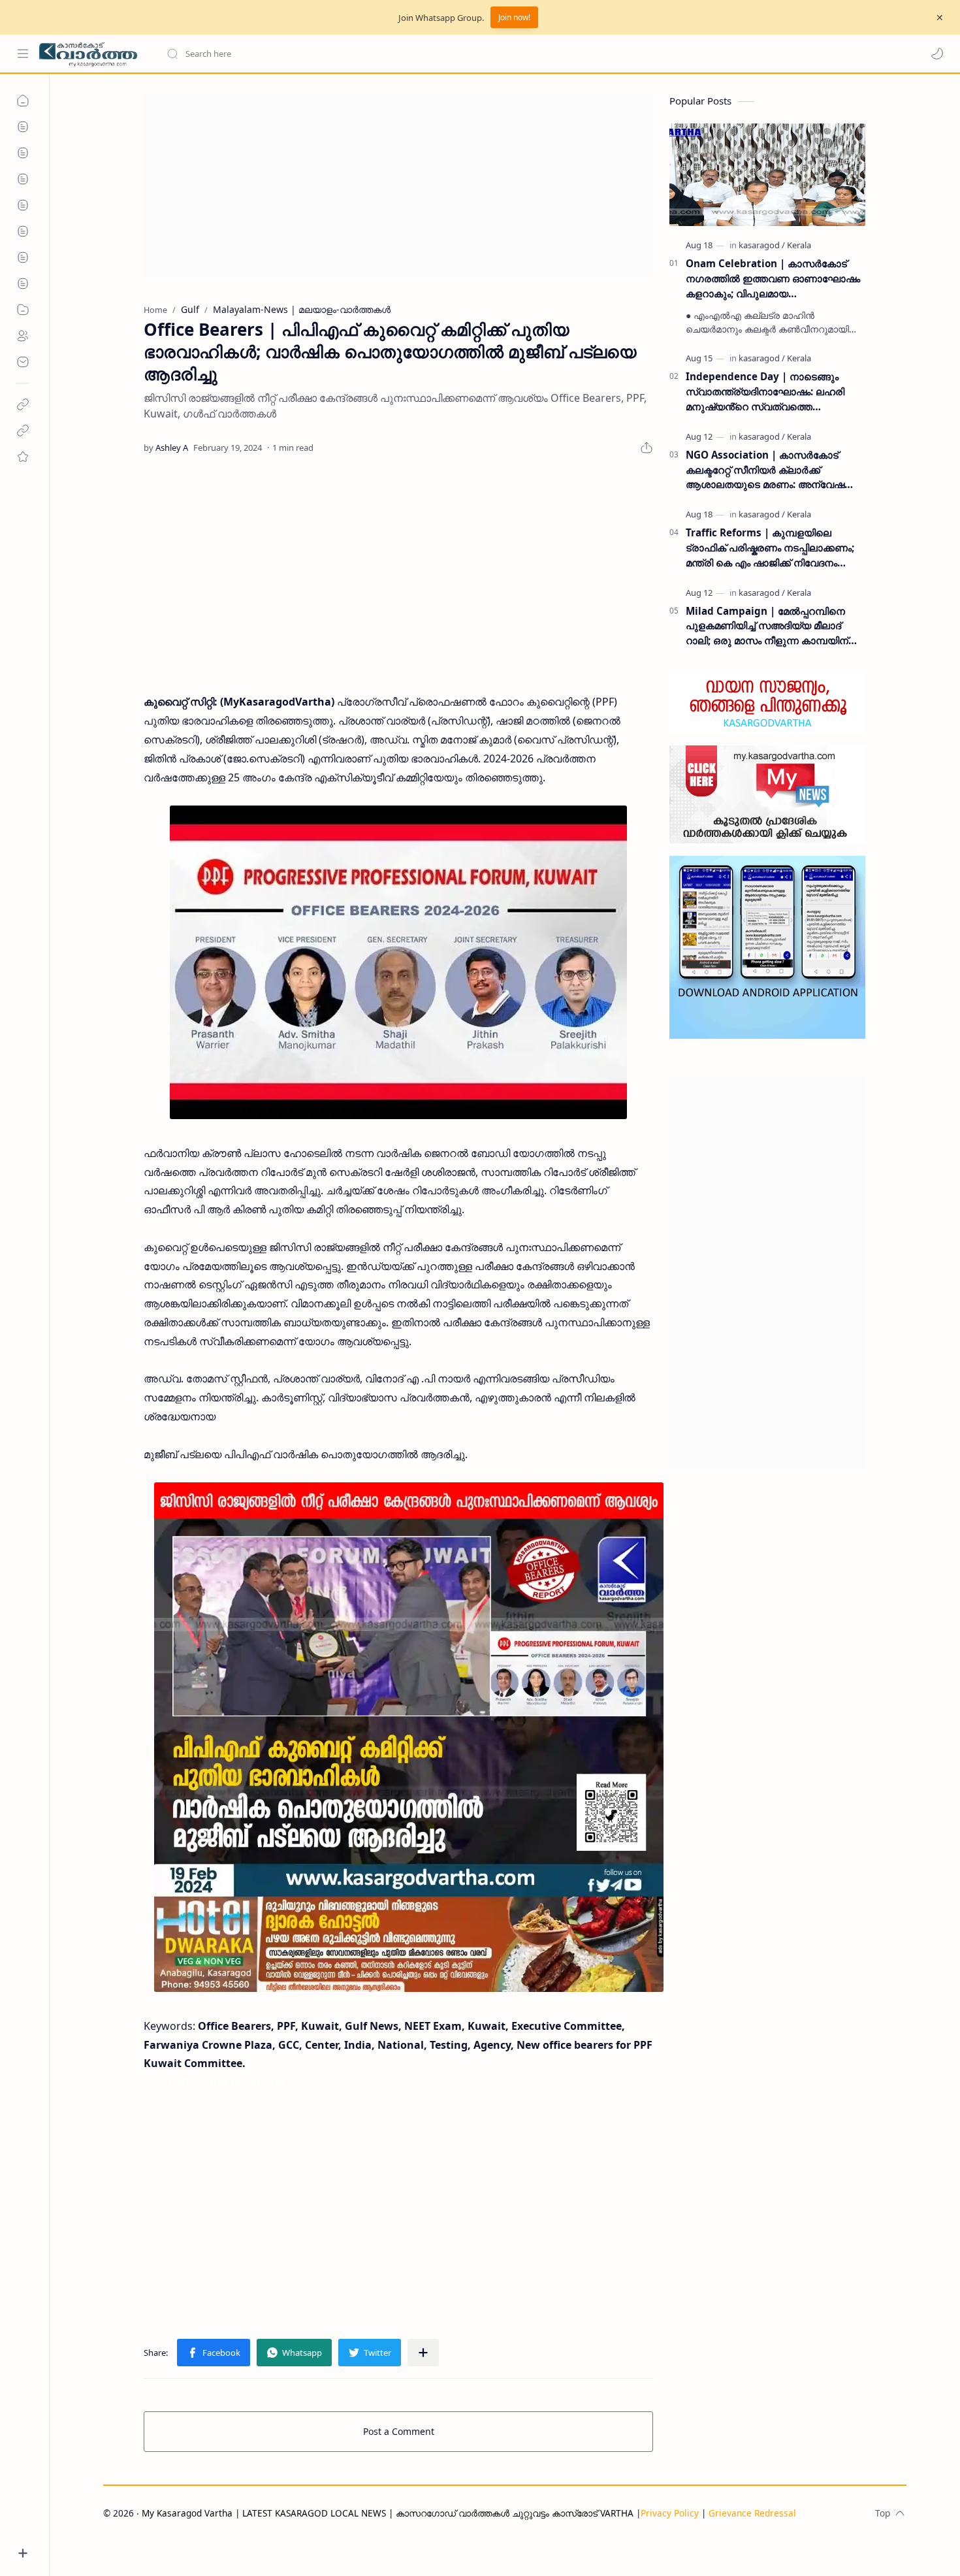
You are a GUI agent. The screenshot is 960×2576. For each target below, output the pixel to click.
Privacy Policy (670, 2513)
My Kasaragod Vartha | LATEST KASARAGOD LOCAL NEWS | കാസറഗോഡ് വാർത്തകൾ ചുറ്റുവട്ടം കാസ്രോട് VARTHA (388, 2513)
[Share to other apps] (423, 2353)
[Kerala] (799, 245)
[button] (937, 54)
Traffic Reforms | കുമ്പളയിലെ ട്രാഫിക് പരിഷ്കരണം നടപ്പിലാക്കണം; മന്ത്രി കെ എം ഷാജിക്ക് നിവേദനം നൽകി (770, 548)
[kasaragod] (762, 245)
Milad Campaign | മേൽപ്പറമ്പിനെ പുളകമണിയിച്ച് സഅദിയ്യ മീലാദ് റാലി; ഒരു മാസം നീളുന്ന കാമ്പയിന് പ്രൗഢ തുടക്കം (767, 626)
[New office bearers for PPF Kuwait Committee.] (398, 962)
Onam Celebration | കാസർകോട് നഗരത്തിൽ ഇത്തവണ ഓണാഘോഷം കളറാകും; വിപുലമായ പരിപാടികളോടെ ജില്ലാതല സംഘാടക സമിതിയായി (773, 279)
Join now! (514, 17)
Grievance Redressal (752, 2513)
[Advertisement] (398, 186)
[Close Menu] (940, 18)
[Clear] (372, 54)
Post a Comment (399, 2431)
